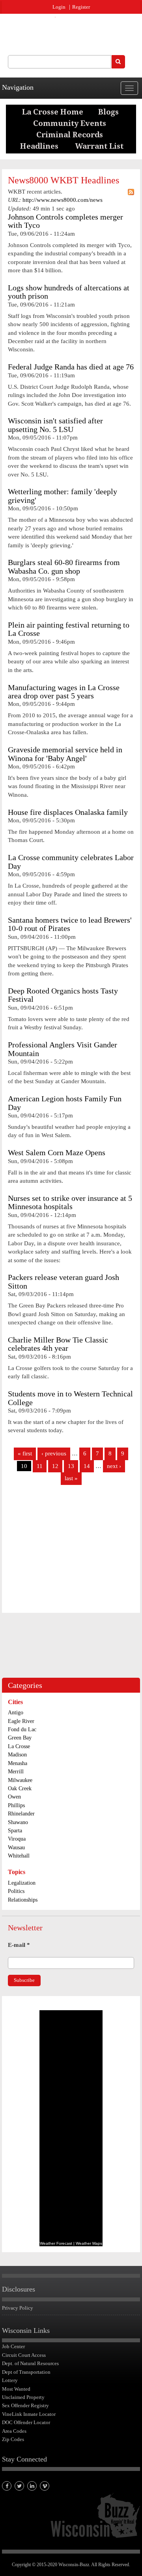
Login (59, 7)
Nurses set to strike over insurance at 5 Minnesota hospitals (70, 1202)
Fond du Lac (22, 1729)
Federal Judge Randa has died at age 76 (71, 367)
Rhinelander (21, 1814)
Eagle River (21, 1721)
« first (25, 1453)
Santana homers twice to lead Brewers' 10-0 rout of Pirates (70, 924)
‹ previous (54, 1453)
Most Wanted (16, 2389)
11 (40, 1466)
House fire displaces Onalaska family (68, 812)
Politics (16, 1891)
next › (114, 1466)
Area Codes (14, 2431)
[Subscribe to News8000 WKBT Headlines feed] (131, 192)
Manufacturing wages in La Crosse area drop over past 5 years (64, 692)
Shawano (18, 1822)
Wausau (16, 1848)
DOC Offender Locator (26, 2422)
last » (71, 1478)
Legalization (22, 1883)
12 (55, 1466)
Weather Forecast (56, 2243)
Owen (14, 1797)
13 (71, 1466)
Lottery (10, 2380)
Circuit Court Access (24, 2355)
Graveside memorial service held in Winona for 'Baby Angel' (65, 754)
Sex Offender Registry (25, 2405)
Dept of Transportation (26, 2372)
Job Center (13, 2346)
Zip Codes (13, 2439)
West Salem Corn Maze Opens (57, 1153)
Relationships (23, 1900)
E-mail (19, 1945)
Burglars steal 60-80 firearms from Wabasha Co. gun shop (64, 567)
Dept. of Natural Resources (30, 2363)
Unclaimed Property (23, 2397)
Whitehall (19, 1856)
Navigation (18, 87)
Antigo (16, 1713)
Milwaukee (20, 1780)
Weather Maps (89, 2243)
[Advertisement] (71, 1552)
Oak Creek (20, 1788)
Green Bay (20, 1738)
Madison (17, 1755)
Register (81, 7)
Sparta (15, 1831)
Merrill (16, 1772)
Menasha (18, 1763)
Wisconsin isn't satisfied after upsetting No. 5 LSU (55, 425)
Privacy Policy (18, 2308)
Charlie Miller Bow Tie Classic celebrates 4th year (58, 1344)
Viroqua (17, 1839)
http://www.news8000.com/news (63, 200)
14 (87, 1466)
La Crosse (19, 1746)
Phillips (16, 1805)
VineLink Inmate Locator (29, 2414)
